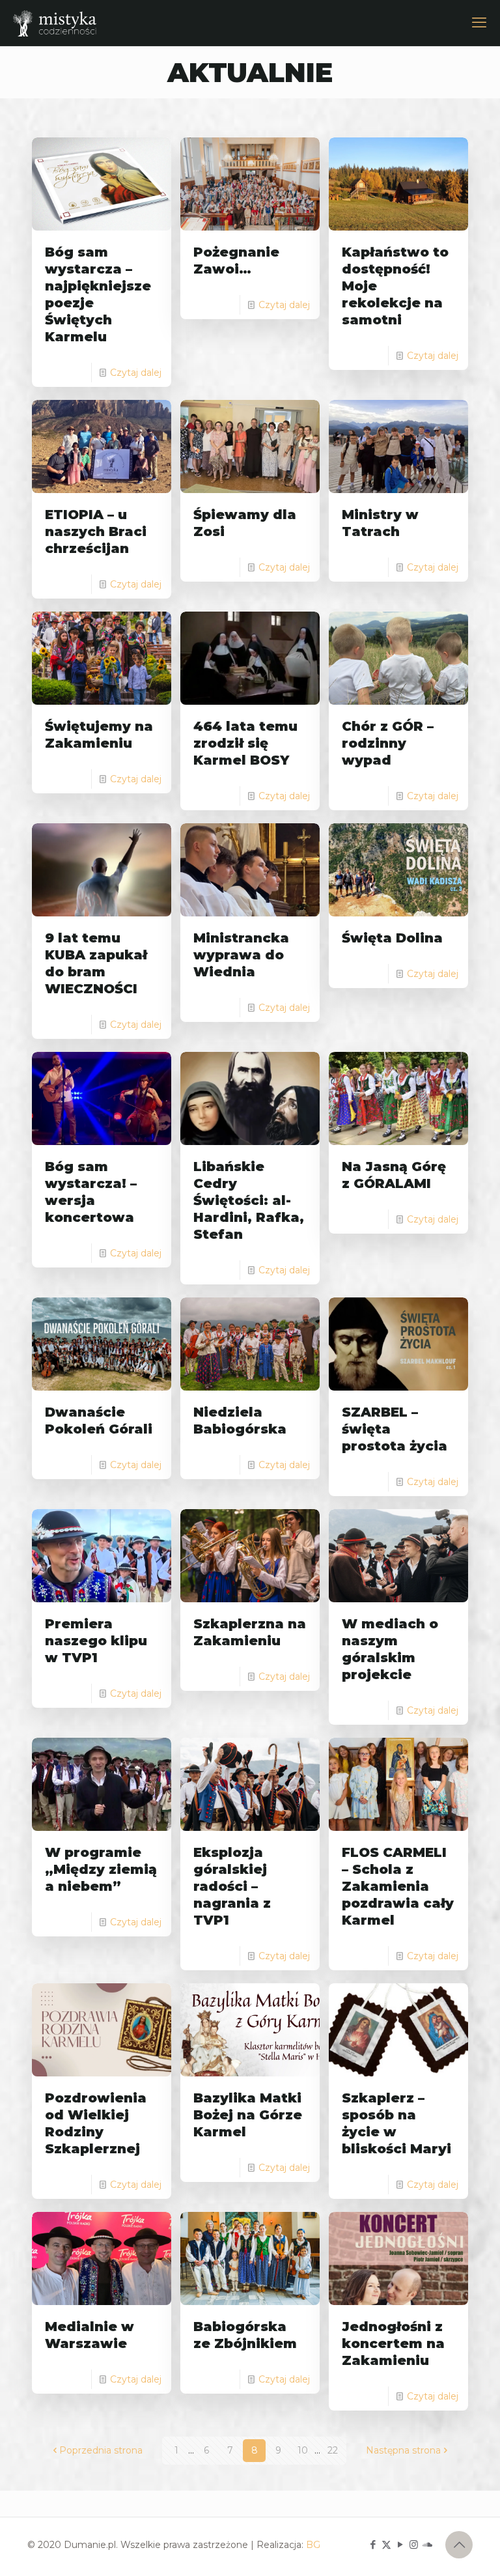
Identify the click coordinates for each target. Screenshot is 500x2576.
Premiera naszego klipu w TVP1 (96, 1641)
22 (333, 2450)
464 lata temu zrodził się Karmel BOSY (245, 743)
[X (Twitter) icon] (386, 2544)
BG (313, 2545)
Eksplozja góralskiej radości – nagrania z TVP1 (232, 1886)
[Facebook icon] (373, 2544)
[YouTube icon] (400, 2544)
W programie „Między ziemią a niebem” (101, 1869)
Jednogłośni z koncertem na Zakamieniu (393, 2343)
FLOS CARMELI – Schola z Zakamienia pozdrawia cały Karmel (398, 1886)
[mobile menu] (479, 23)
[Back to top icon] (459, 2545)
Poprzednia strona (101, 2450)
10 (303, 2450)
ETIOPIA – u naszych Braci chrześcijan (96, 531)
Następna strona (403, 2450)
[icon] (427, 2544)
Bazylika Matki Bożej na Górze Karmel (248, 2115)
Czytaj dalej (136, 373)
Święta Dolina (392, 938)
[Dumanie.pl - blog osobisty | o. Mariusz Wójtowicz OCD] (55, 23)
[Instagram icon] (414, 2544)
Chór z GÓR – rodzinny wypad (388, 743)
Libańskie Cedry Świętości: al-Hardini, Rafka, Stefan (249, 1200)
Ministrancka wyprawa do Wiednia (241, 955)
